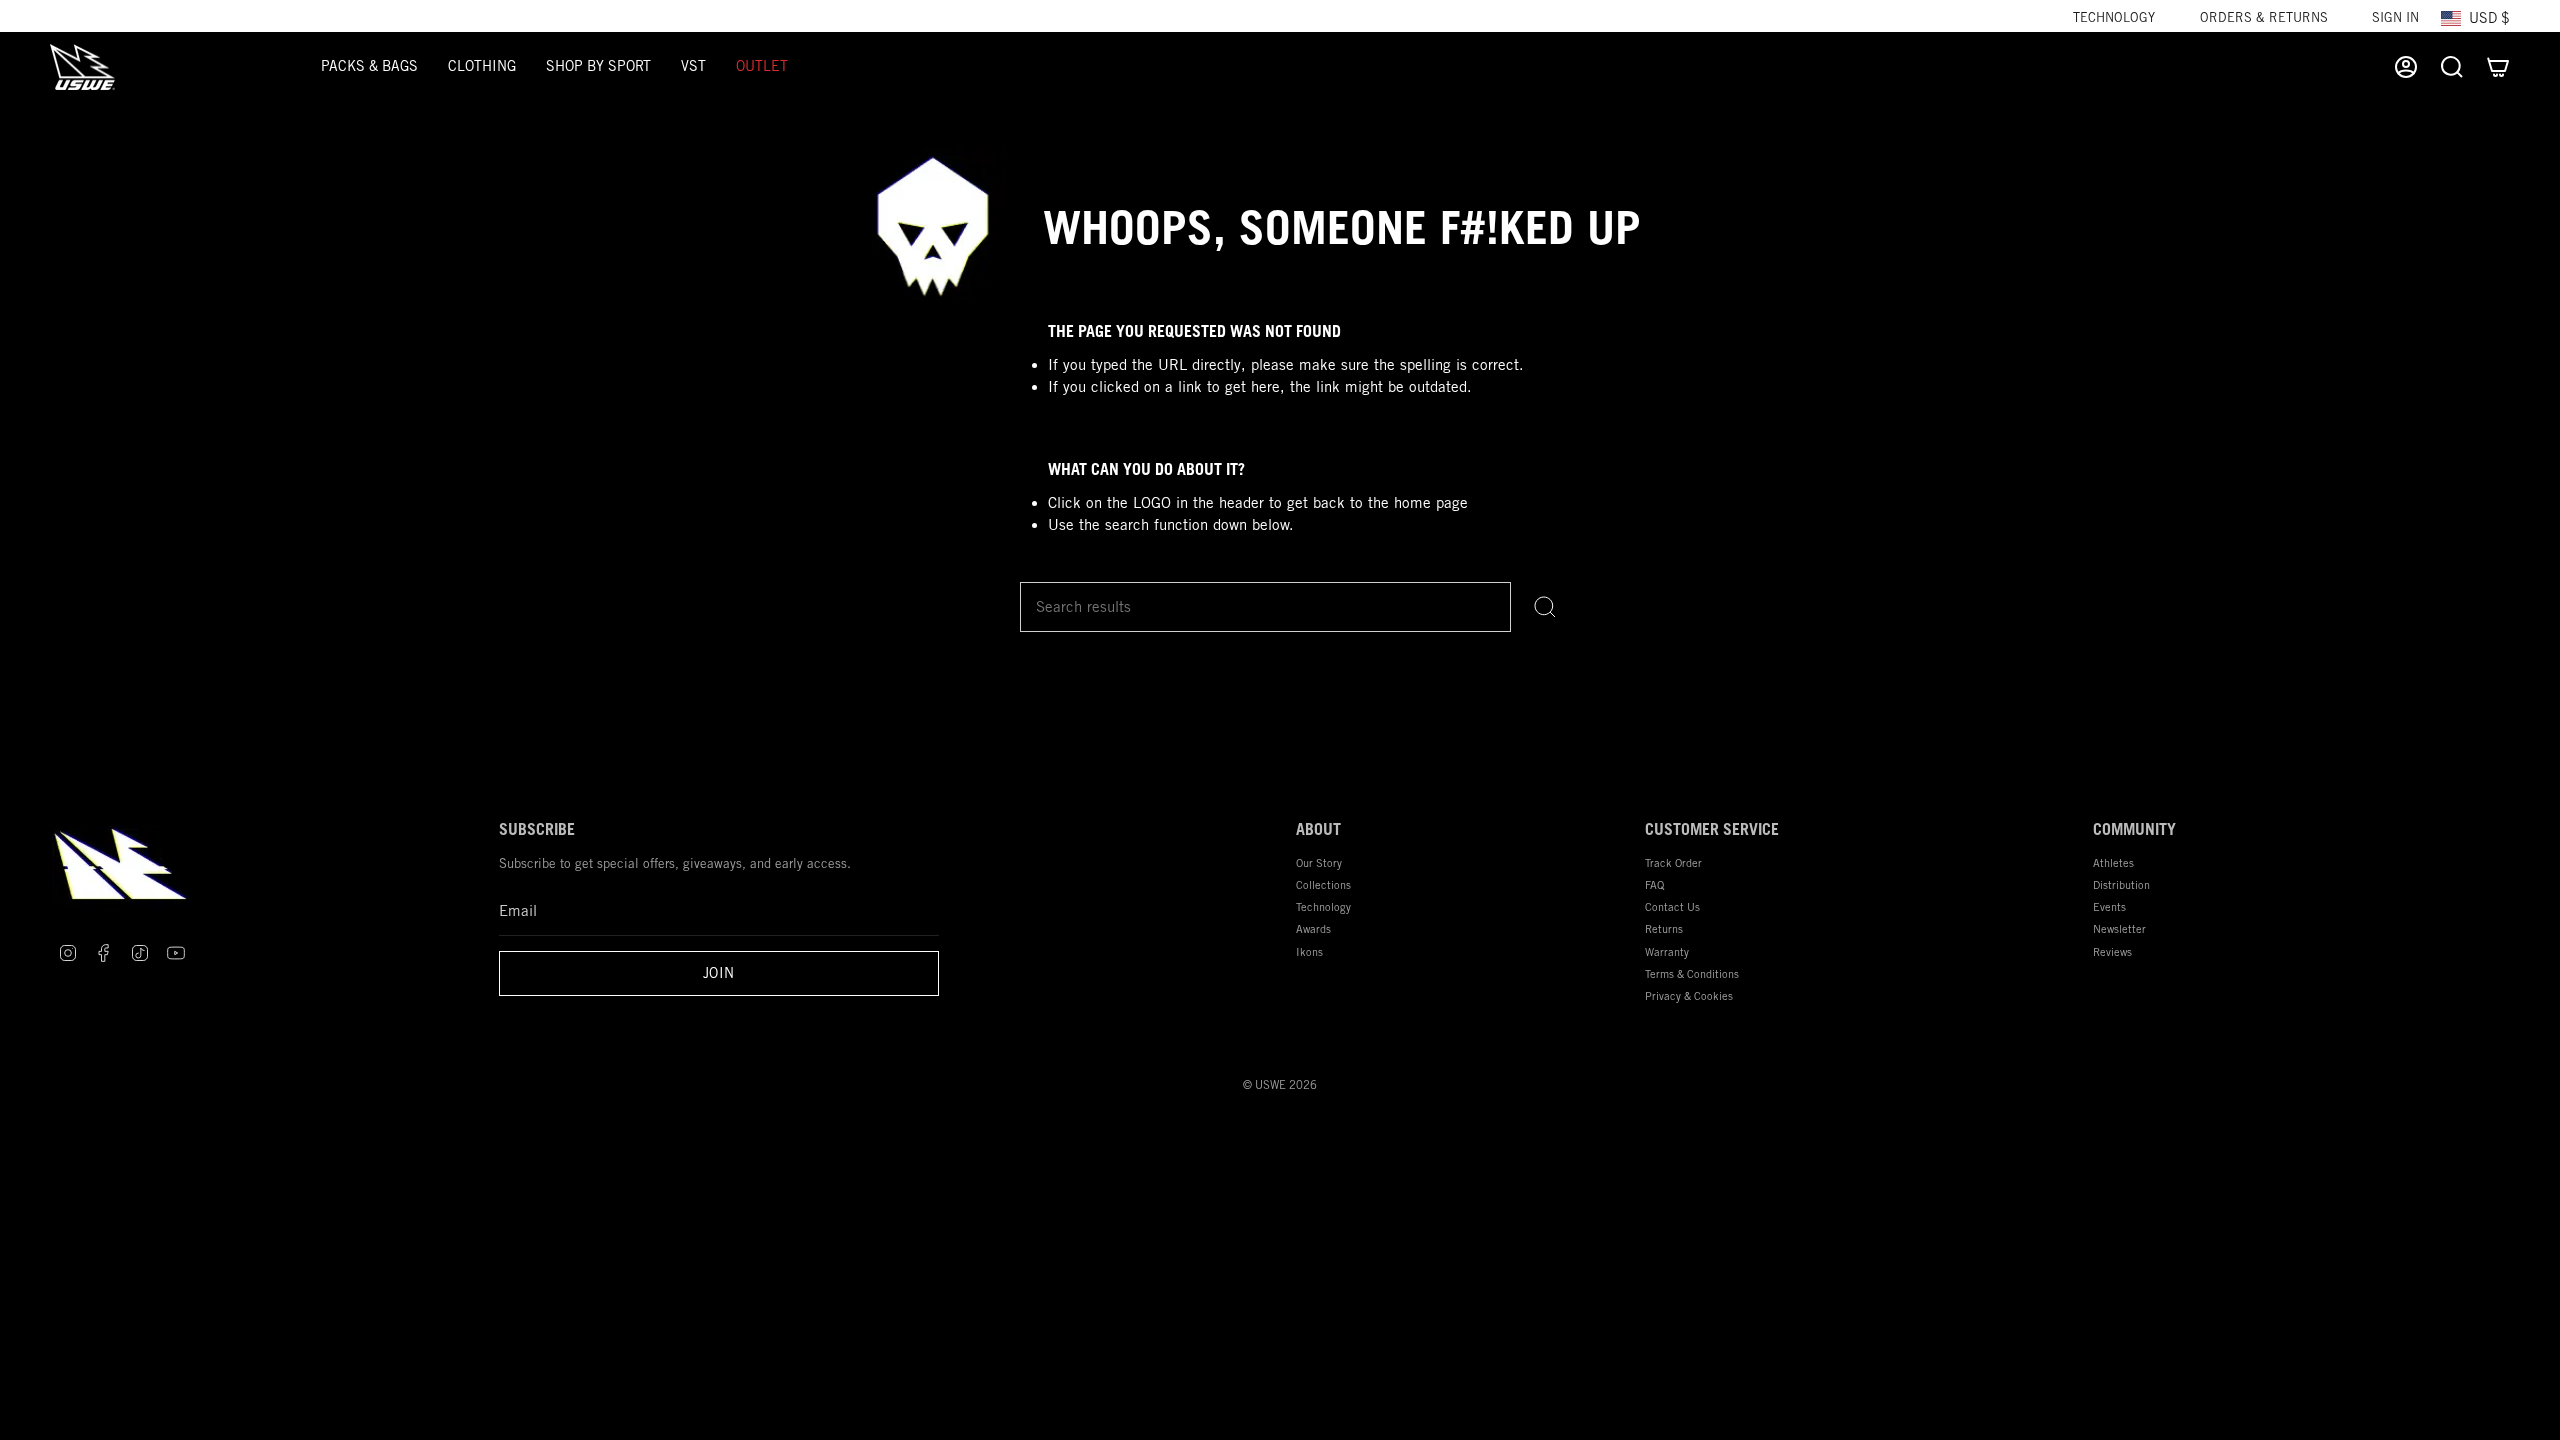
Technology (2114, 17)
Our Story (1319, 862)
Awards (1313, 928)
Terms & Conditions (1692, 973)
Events (2109, 906)
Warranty (1667, 951)
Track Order (1673, 862)
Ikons (1309, 951)
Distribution (2121, 884)
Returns (1664, 928)
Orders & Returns (2264, 17)
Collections (1323, 884)
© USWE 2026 (1280, 1085)
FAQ (1654, 884)
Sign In (2395, 17)
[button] (369, 67)
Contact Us (1672, 906)
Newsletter (2119, 928)
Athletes (2113, 862)
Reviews (2112, 951)
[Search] (1545, 607)
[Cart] (2498, 67)
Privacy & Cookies (1689, 995)
